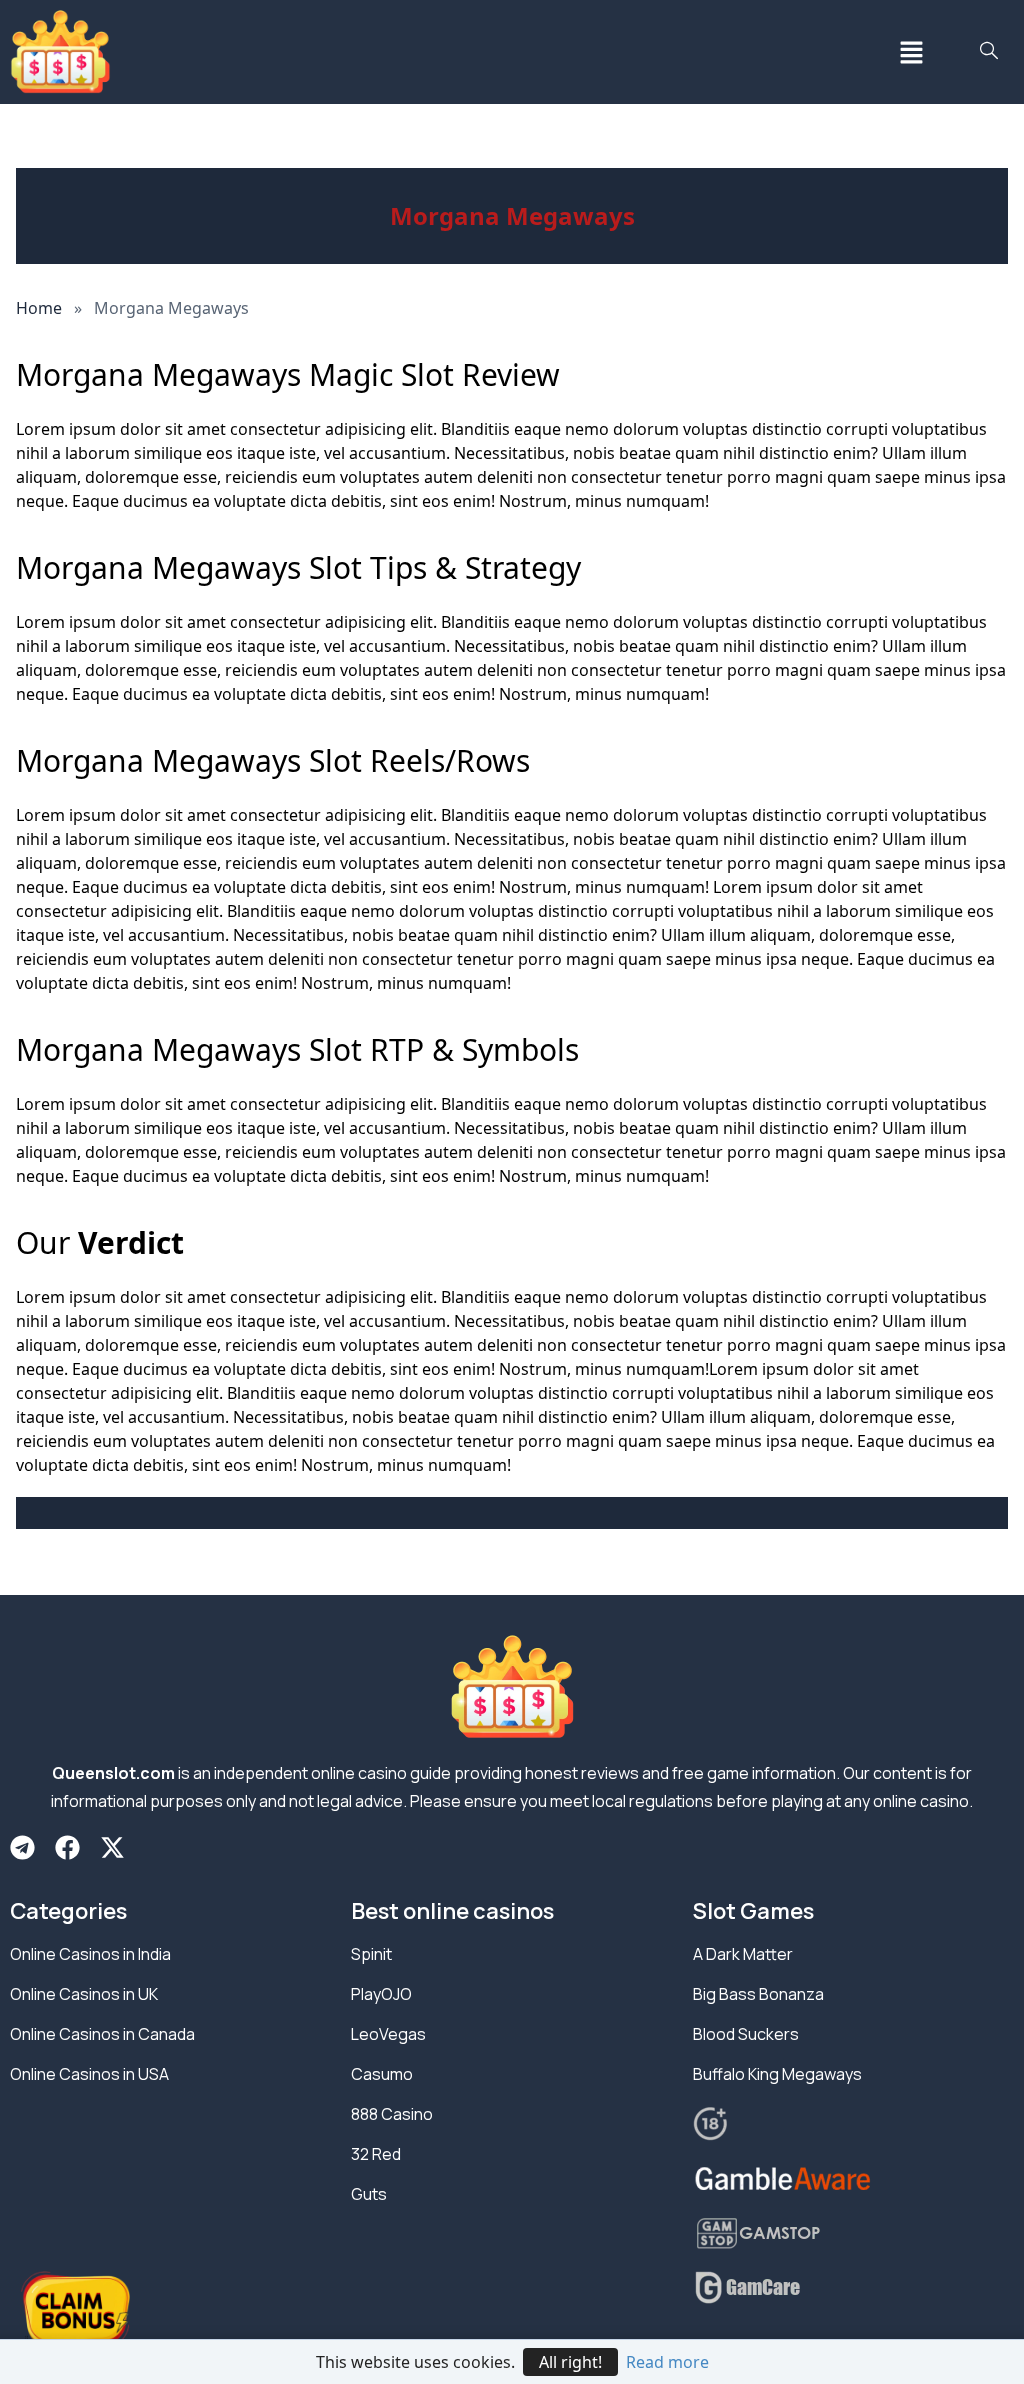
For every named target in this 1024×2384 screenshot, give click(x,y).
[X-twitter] (112, 1847)
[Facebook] (67, 1847)
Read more (667, 2362)
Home (39, 308)
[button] (911, 52)
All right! (570, 2362)
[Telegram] (22, 1847)
